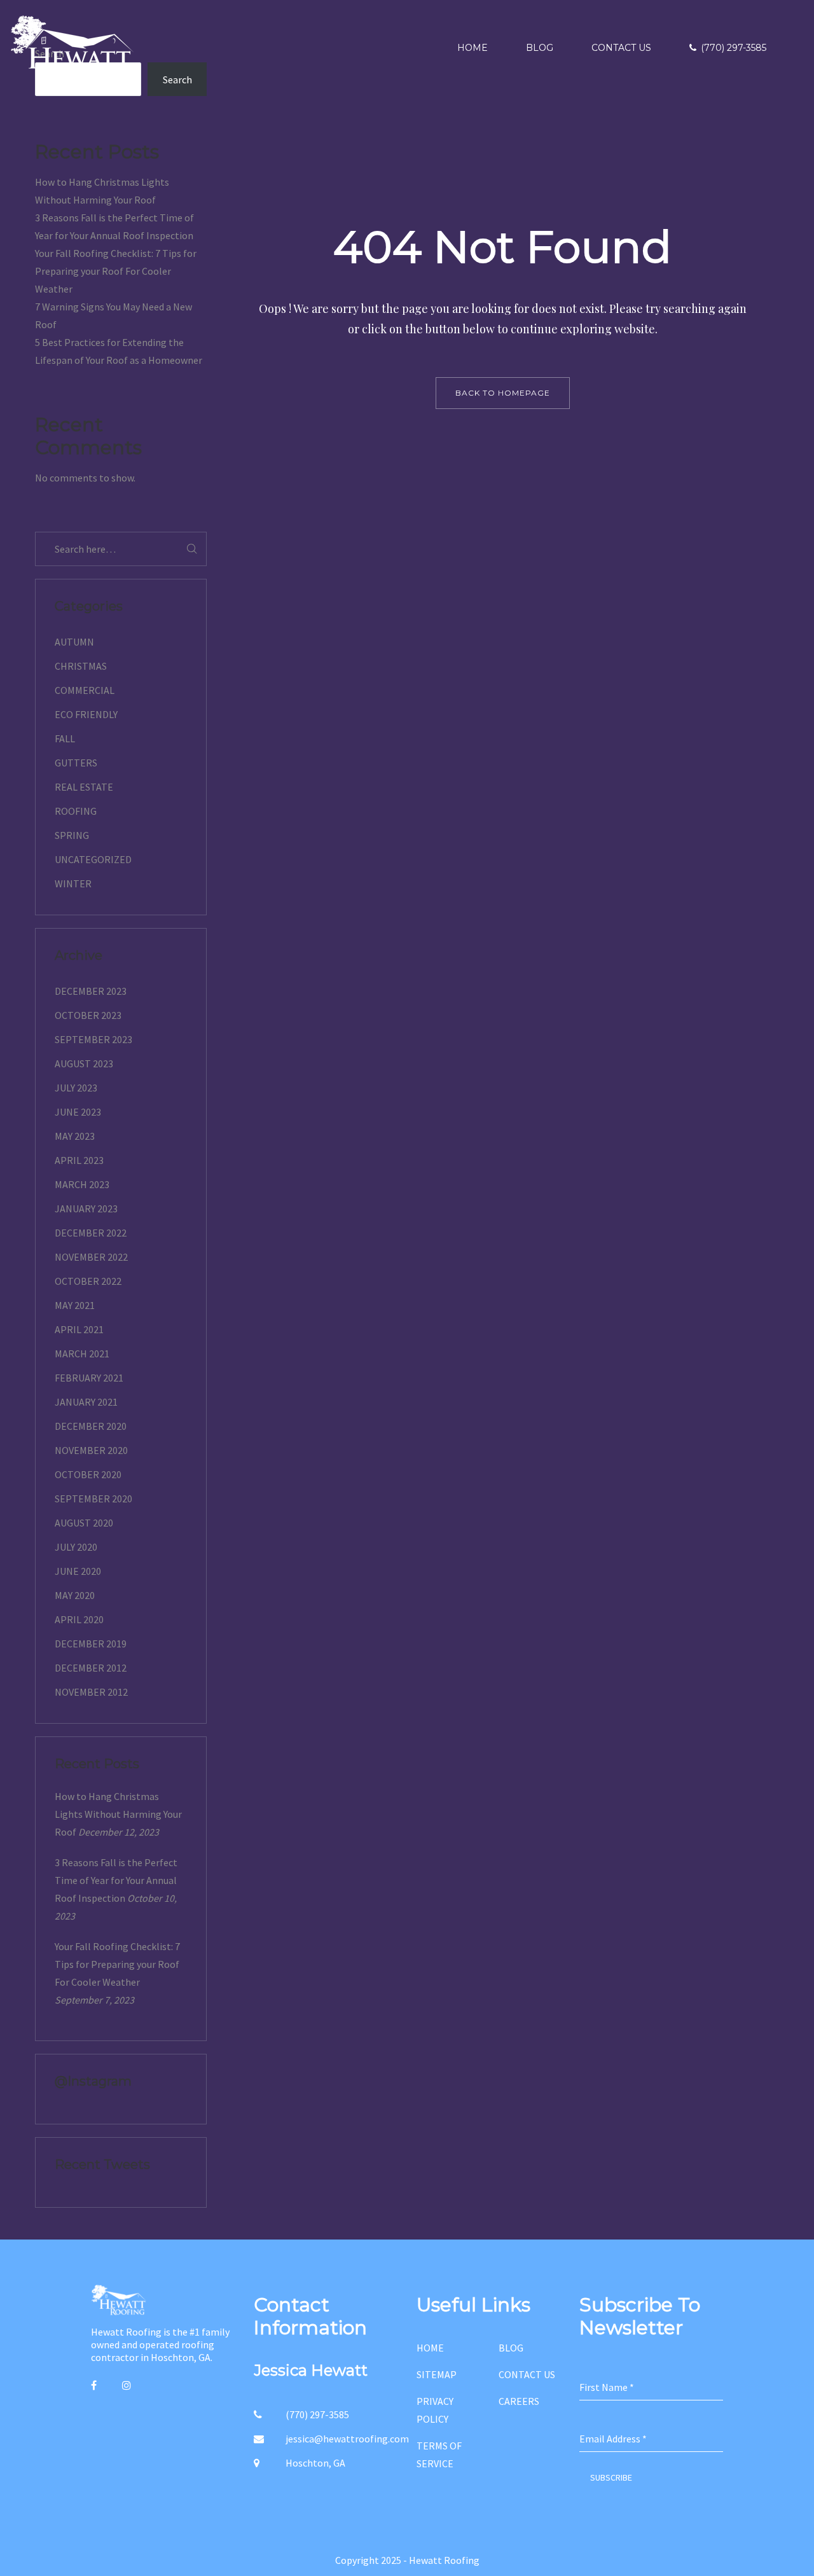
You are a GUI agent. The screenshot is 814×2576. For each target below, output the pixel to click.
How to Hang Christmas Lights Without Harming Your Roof (118, 1814)
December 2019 (91, 1644)
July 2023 (76, 1088)
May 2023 (75, 1136)
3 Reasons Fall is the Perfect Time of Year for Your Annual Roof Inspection (116, 1880)
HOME (430, 2348)
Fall (65, 738)
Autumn (74, 642)
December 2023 (91, 991)
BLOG (511, 2348)
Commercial (85, 690)
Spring (72, 835)
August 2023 (84, 1063)
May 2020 (75, 1595)
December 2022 (91, 1233)
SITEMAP (437, 2374)
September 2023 (93, 1039)
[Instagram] (127, 2385)
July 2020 (76, 1547)
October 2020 (88, 1474)
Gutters (76, 763)
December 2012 (91, 1668)
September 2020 (93, 1499)
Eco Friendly (86, 714)
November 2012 (91, 1692)
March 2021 (82, 1354)
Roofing (76, 811)
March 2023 (82, 1184)
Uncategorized (93, 859)
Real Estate (84, 787)
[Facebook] (94, 2385)
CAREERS (519, 2401)
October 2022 (88, 1281)
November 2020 (91, 1450)
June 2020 (78, 1571)
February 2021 (89, 1378)
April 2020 (79, 1619)
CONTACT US (527, 2374)
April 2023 (79, 1160)
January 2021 (86, 1402)
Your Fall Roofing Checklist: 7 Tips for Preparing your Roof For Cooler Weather (116, 271)
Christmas (81, 666)
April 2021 (79, 1329)
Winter (73, 883)
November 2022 (91, 1257)
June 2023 (78, 1112)
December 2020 (91, 1426)
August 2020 (84, 1523)
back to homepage (503, 393)
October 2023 (88, 1015)
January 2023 (86, 1208)
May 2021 (75, 1305)
